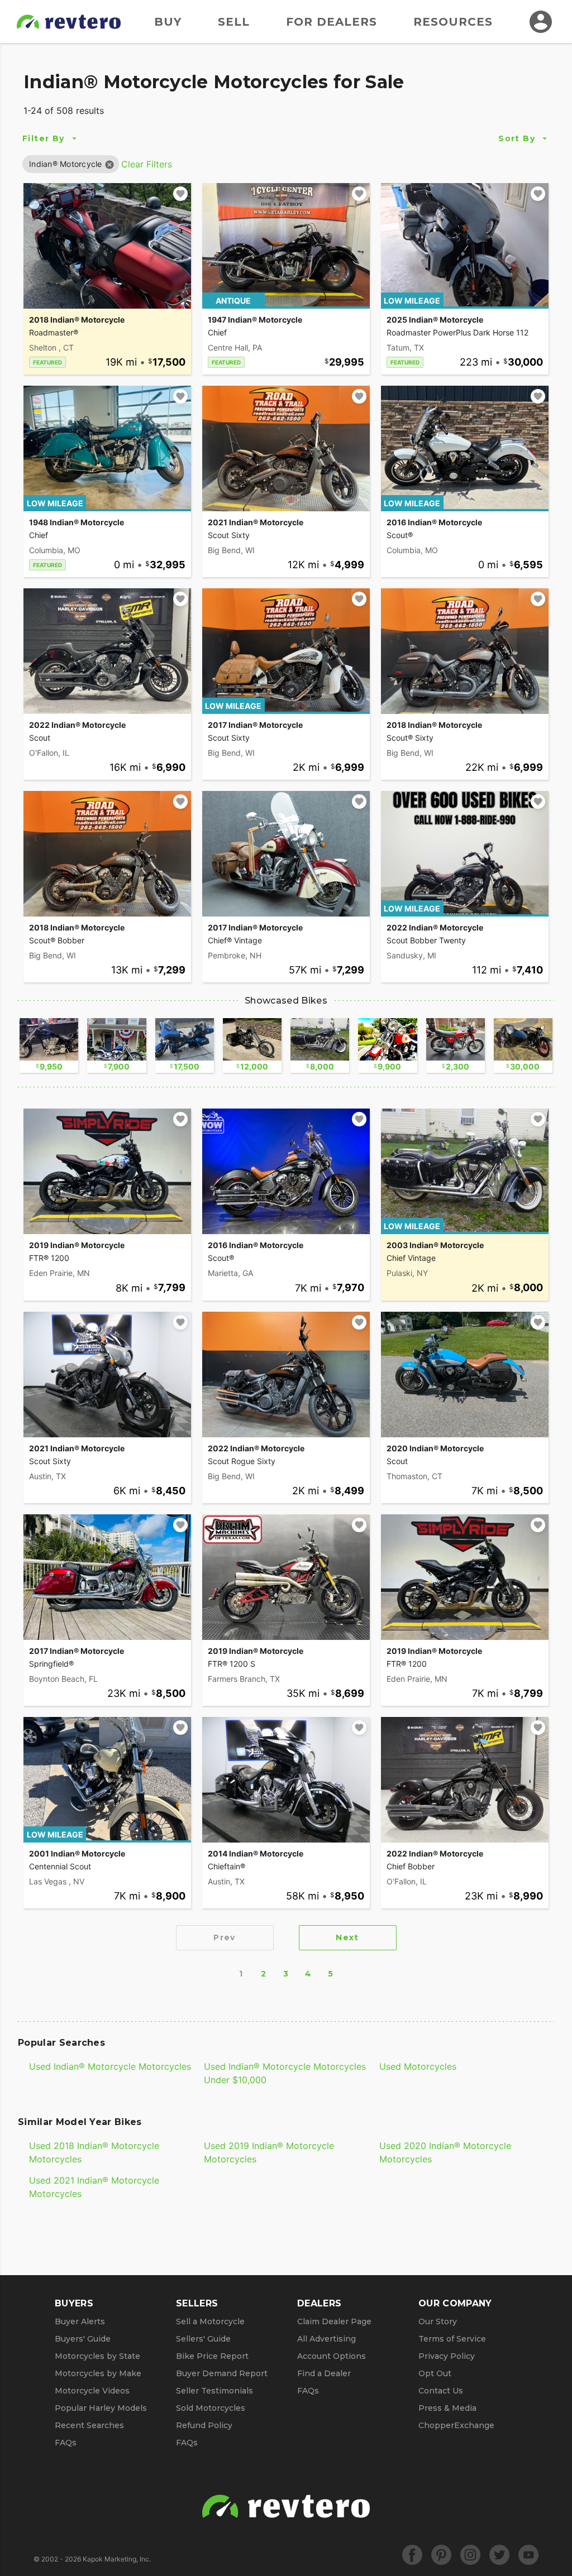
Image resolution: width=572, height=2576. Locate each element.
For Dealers (332, 22)
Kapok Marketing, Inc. (117, 2559)
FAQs (66, 2443)
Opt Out (435, 2373)
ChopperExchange (456, 2425)
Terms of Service (452, 2339)
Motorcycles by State (97, 2356)
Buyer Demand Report (222, 2373)
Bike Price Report (212, 2356)
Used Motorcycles (418, 2066)
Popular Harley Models (101, 2408)
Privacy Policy (447, 2356)
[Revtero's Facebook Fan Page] (412, 2555)
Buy (168, 22)
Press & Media (447, 2408)
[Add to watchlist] (180, 194)
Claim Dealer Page (334, 2321)
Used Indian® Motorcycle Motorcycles (110, 2066)
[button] (66, 164)
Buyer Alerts (80, 2321)
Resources (453, 22)
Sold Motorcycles (211, 2408)
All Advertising (326, 2339)
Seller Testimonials (214, 2391)
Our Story (438, 2321)
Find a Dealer (324, 2373)
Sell (234, 22)
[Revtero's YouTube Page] (528, 2555)
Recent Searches (89, 2425)
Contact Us (441, 2391)
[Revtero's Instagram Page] (470, 2555)
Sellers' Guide (203, 2339)
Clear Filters (147, 164)
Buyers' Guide (83, 2339)
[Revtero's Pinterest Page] (441, 2555)
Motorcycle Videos (92, 2391)
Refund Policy (204, 2425)
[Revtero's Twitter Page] (499, 2555)
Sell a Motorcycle (210, 2321)
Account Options (332, 2356)
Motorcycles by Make (98, 2373)
